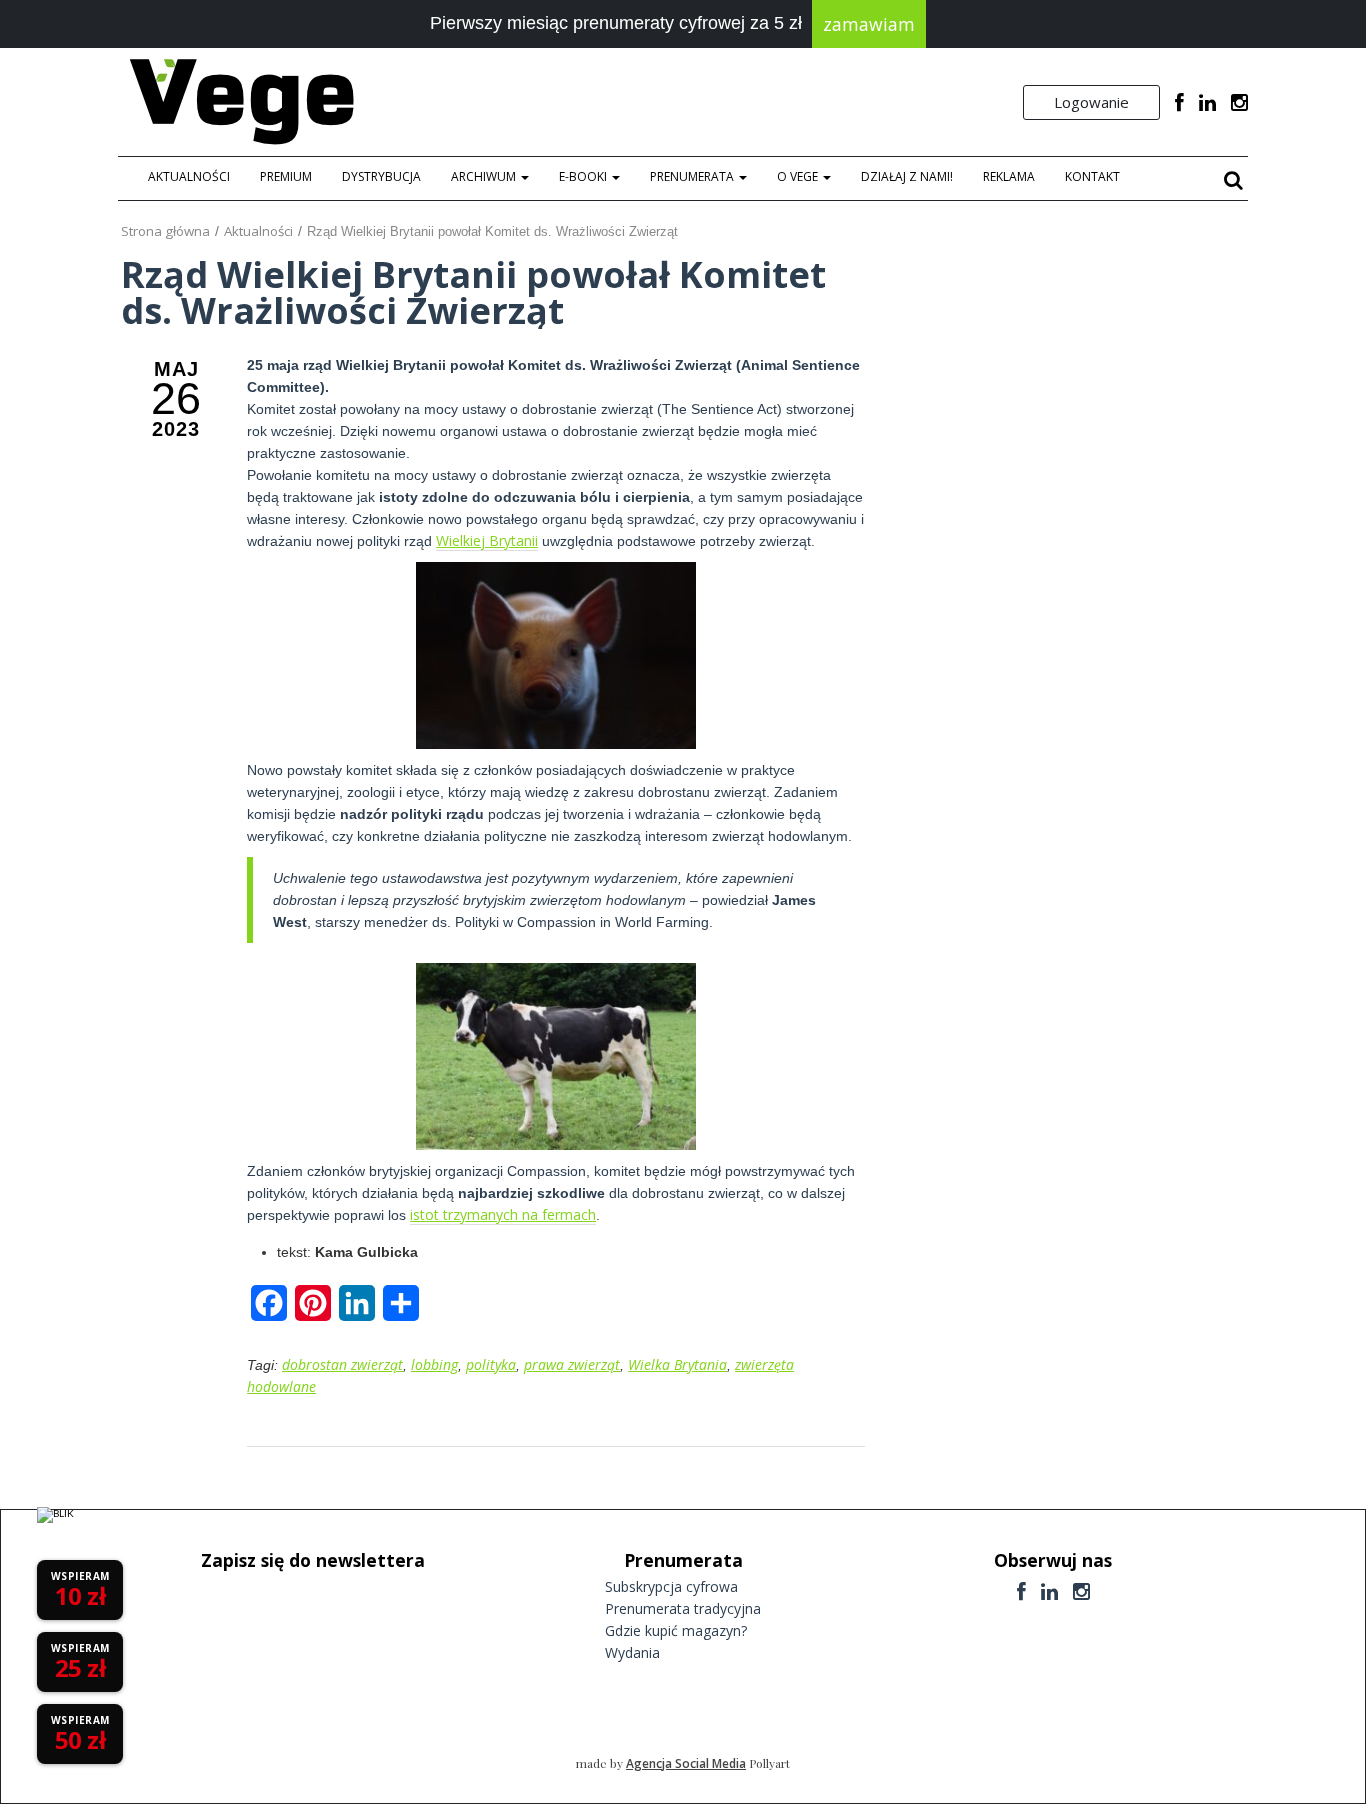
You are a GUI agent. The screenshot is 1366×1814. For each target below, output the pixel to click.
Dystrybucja (381, 176)
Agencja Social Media (686, 1763)
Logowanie (1091, 102)
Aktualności (189, 176)
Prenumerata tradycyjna (683, 1608)
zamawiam (869, 24)
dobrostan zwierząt (342, 1364)
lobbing (434, 1364)
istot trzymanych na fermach (503, 1214)
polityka (491, 1364)
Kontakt (1092, 176)
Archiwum (485, 176)
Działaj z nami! (907, 176)
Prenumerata (693, 176)
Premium (286, 176)
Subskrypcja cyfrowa (671, 1586)
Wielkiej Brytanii (487, 540)
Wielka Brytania (677, 1364)
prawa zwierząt (572, 1364)
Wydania (632, 1652)
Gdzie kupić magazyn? (676, 1630)
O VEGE (799, 176)
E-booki (584, 176)
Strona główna (165, 231)
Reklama (1009, 176)
